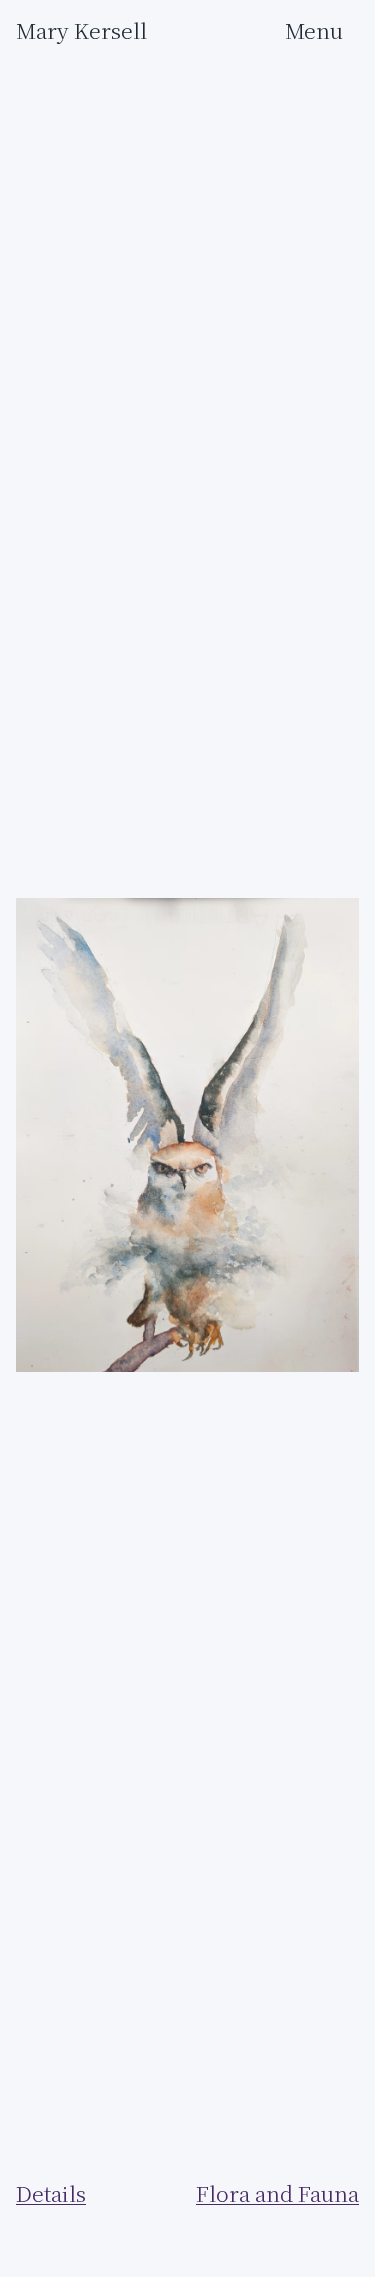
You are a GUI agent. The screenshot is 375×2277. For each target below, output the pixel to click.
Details (51, 2193)
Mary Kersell (81, 30)
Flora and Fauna (277, 2193)
